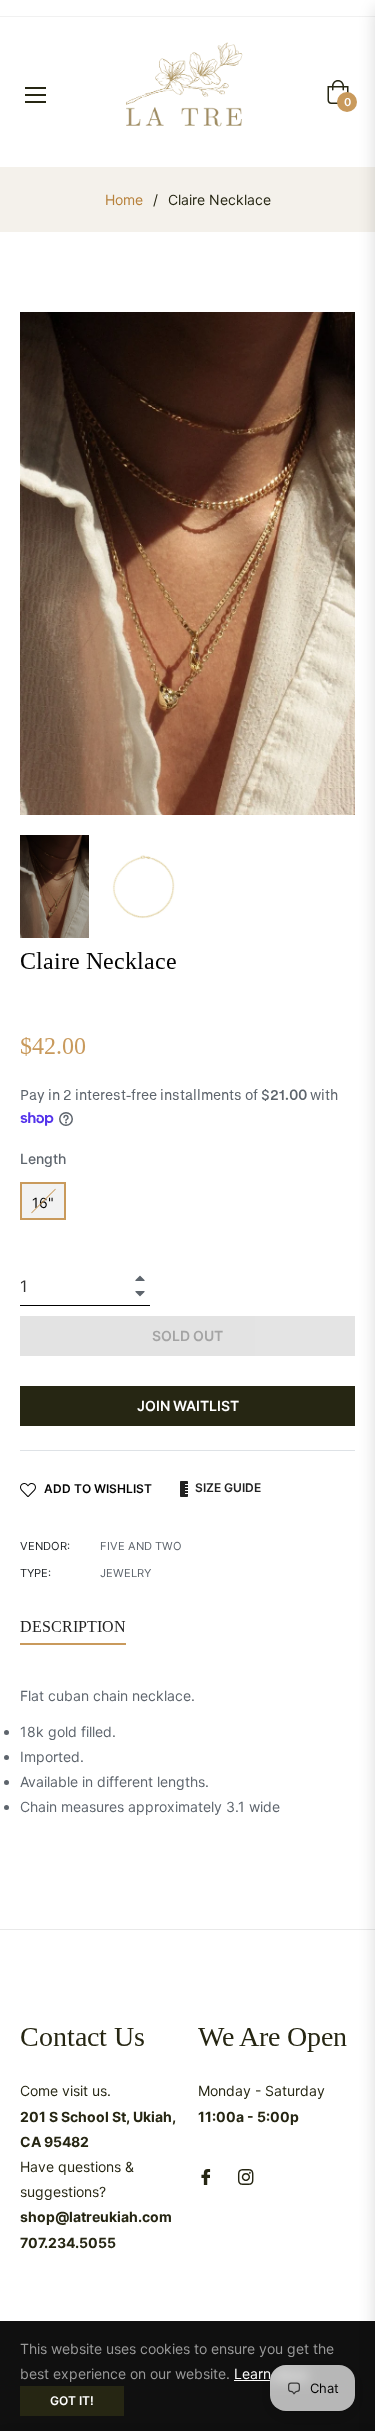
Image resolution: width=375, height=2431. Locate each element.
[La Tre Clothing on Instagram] (246, 2175)
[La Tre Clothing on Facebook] (206, 2175)
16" (43, 1202)
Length (43, 1158)
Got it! (72, 2400)
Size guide (226, 1487)
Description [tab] (73, 1626)
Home (124, 199)
